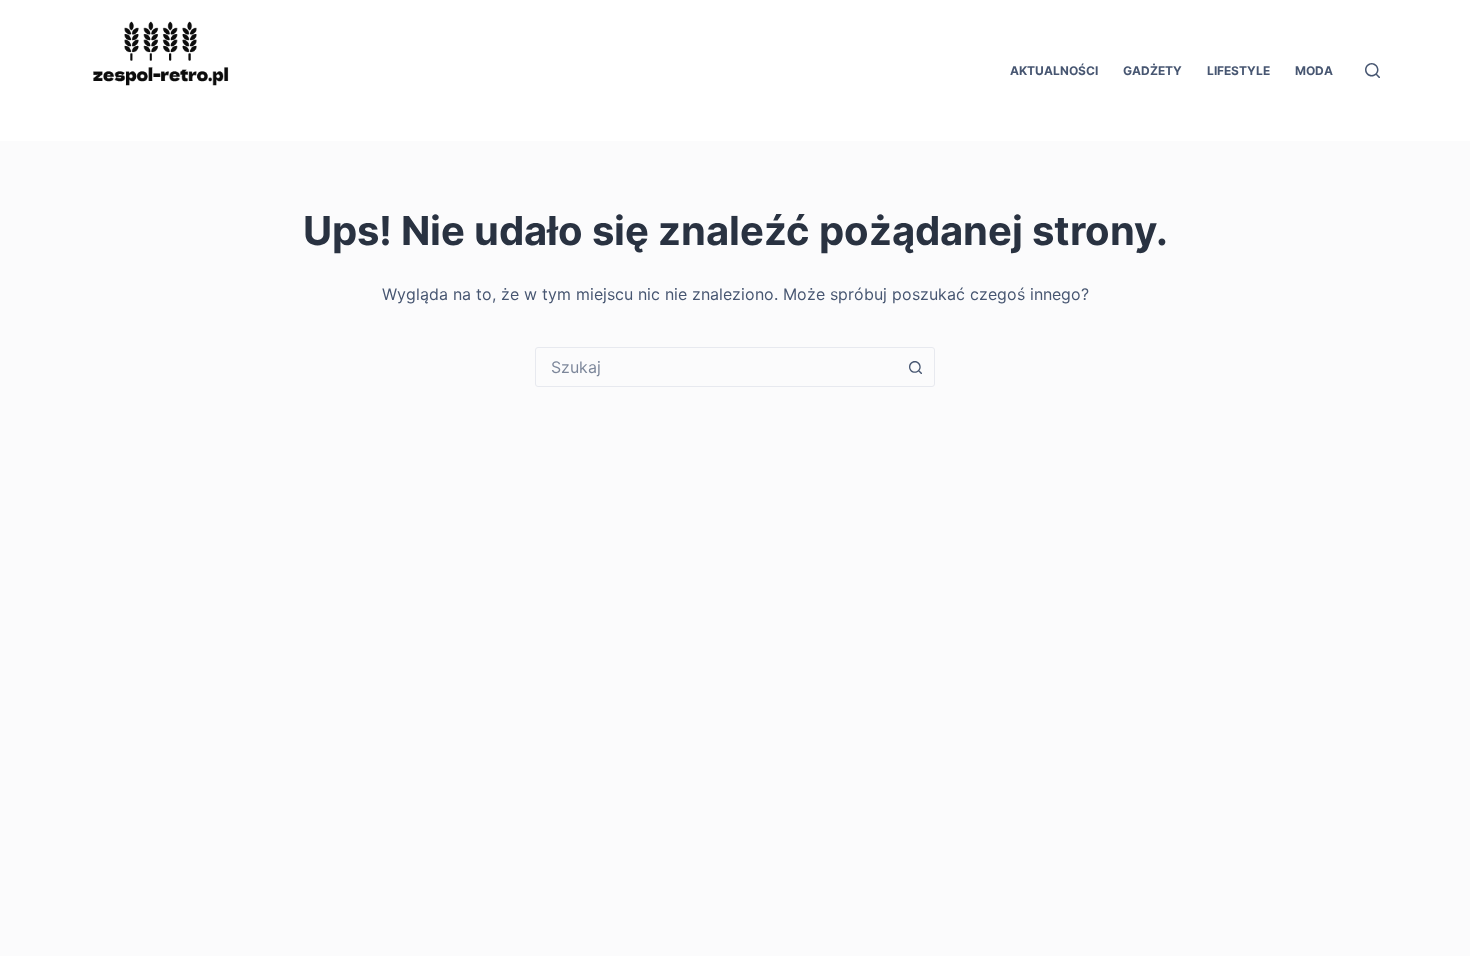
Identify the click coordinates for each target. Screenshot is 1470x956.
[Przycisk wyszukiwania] (915, 367)
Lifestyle (1238, 70)
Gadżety (1152, 70)
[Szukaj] (1372, 70)
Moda (1314, 70)
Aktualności (1054, 70)
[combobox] (716, 367)
